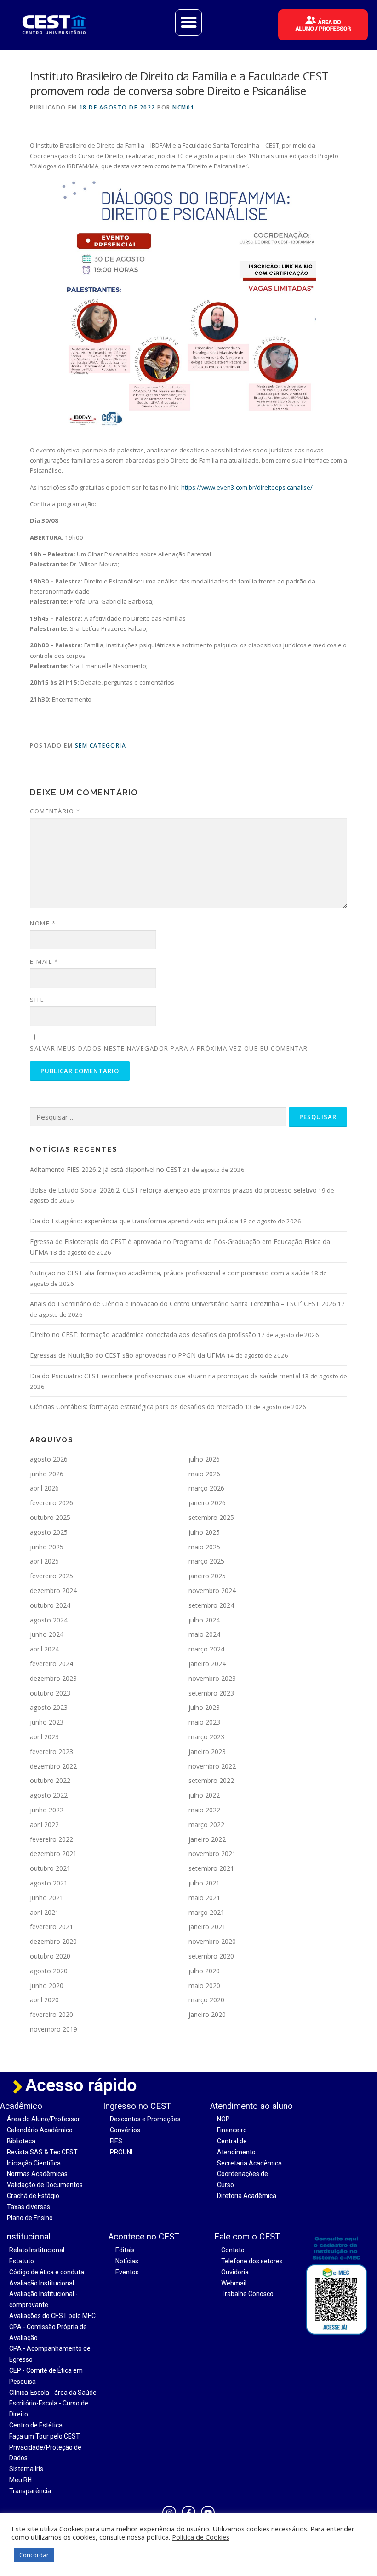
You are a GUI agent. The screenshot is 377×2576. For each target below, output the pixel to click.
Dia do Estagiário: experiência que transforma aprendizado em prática (134, 1221)
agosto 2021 (49, 1883)
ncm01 (183, 107)
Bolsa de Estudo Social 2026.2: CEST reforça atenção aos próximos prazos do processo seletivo (173, 1190)
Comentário (55, 811)
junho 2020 (47, 1985)
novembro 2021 (212, 1853)
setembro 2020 (211, 1956)
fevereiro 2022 (51, 1839)
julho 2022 (204, 1795)
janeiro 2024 (207, 1664)
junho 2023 (47, 1722)
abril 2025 (44, 1561)
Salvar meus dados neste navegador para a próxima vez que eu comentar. (170, 1048)
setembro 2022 (211, 1780)
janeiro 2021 (207, 1927)
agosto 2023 (49, 1707)
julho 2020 (204, 1971)
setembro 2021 (211, 1868)
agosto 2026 (49, 1459)
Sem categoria (101, 745)
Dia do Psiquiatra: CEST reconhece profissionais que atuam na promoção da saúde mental (165, 1376)
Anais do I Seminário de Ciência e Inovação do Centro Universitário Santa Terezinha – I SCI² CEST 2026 (183, 1304)
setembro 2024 (211, 1605)
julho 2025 (204, 1532)
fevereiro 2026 (51, 1503)
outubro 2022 (50, 1780)
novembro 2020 (212, 1941)
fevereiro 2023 (51, 1751)
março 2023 (206, 1737)
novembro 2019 (54, 2029)
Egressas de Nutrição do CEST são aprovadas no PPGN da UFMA (128, 1355)
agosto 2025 (49, 1532)
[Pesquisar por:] (158, 1117)
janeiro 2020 (207, 2014)
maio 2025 (204, 1547)
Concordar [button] (34, 2555)
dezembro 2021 (53, 1853)
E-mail (44, 961)
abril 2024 (44, 1649)
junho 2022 (47, 1810)
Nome (43, 923)
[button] (188, 23)
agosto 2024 (49, 1620)
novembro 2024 (212, 1591)
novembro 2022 (212, 1766)
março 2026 (206, 1488)
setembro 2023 (211, 1693)
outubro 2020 (50, 1956)
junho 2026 (47, 1474)
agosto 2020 (49, 1971)
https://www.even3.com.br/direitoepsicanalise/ (247, 487)
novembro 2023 (212, 1678)
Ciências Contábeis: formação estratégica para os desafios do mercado (137, 1407)
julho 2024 (204, 1620)
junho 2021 (47, 1898)
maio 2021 (204, 1898)
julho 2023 (204, 1707)
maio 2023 (204, 1722)
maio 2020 (204, 1985)
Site (37, 1000)
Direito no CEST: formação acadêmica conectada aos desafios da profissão (143, 1334)
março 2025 (206, 1561)
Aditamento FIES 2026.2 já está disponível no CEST (106, 1169)
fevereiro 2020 (51, 2014)
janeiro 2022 (207, 1839)
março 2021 (206, 1912)
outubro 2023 (50, 1693)
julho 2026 (204, 1459)
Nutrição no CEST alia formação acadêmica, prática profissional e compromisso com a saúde (170, 1273)
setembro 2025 (211, 1517)
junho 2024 (47, 1634)
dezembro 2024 (53, 1591)
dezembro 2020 (53, 1941)
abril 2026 (44, 1488)
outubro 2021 (50, 1868)
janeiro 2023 (207, 1751)
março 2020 (206, 2000)
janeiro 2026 (207, 1503)
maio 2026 (204, 1474)
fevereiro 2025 (51, 1576)
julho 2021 (204, 1883)
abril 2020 (44, 2000)
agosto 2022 (49, 1795)
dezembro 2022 (53, 1766)
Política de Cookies (201, 2537)
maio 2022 (204, 1810)
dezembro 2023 (53, 1678)
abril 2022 (44, 1825)
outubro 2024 (50, 1605)
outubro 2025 (50, 1517)
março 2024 (206, 1649)
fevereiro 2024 (51, 1664)
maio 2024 (204, 1634)
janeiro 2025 (207, 1576)
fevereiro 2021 (51, 1927)
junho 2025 (47, 1547)
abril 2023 (44, 1737)
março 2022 (206, 1825)
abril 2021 (44, 1912)
